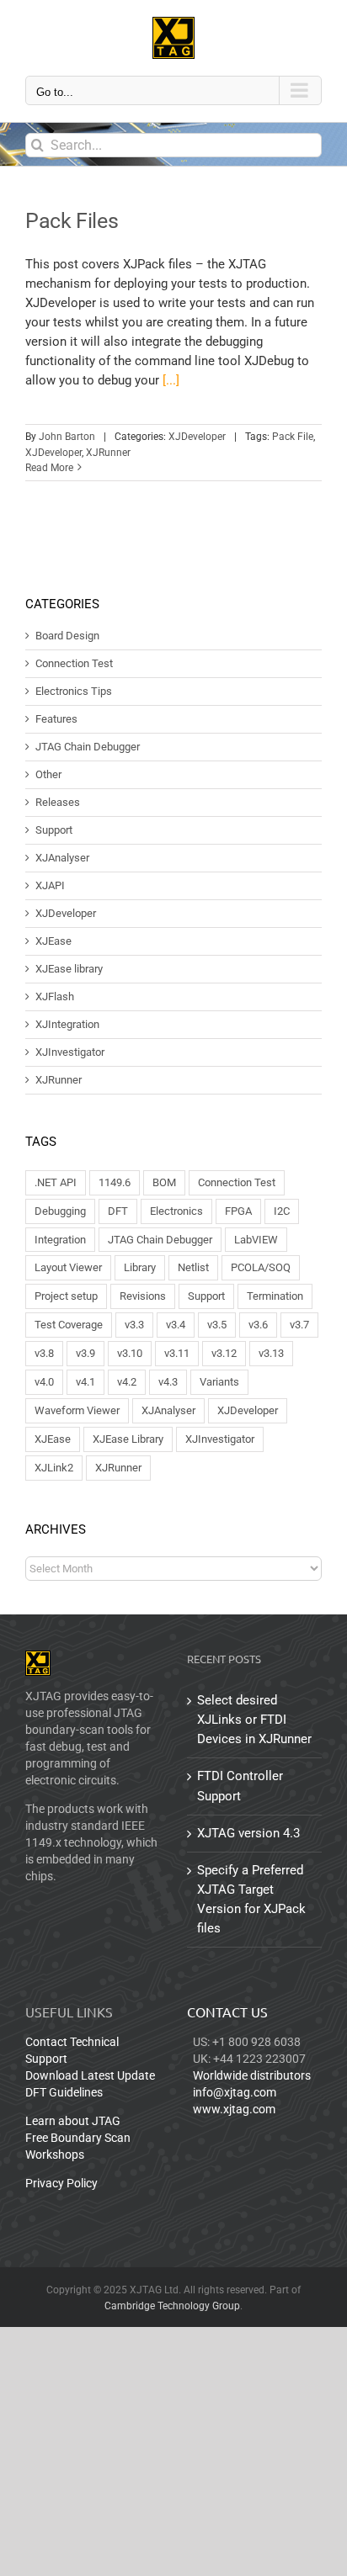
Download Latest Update (90, 2075)
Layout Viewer (68, 1267)
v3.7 (299, 1325)
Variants (219, 1382)
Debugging (60, 1211)
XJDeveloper (197, 437)
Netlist (193, 1267)
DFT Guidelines (64, 2092)
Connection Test (74, 664)
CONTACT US (227, 2012)
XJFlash (55, 997)
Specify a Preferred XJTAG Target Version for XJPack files (251, 1899)
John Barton (67, 437)
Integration (60, 1240)
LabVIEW (256, 1240)
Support (54, 830)
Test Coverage (69, 1325)
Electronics (176, 1211)
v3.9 (85, 1353)
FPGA (238, 1211)
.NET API (56, 1182)
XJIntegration (67, 1025)
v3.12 (224, 1353)
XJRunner (108, 453)
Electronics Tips (74, 692)
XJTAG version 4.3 (248, 1833)
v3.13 (271, 1353)
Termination (275, 1296)
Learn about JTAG (73, 2121)
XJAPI (50, 886)
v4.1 (85, 1382)
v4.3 (168, 1382)
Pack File (293, 437)
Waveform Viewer (77, 1410)
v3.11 (177, 1353)
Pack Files (72, 221)
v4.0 (44, 1382)
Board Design (67, 636)
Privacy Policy (61, 2183)
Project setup (66, 1296)
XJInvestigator (70, 1052)
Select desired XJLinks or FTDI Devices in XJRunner (254, 1720)
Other (48, 775)
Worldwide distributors (252, 2075)
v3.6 (258, 1325)
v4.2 (127, 1382)
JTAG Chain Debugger (88, 747)
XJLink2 (54, 1468)
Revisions (143, 1296)
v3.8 (44, 1353)
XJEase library (69, 969)
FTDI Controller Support (240, 1786)
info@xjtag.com (235, 2092)
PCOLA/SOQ (261, 1267)
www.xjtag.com (234, 2109)
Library (140, 1267)
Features (56, 719)
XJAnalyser (62, 858)
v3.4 (176, 1325)
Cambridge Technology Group (172, 2306)
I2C (282, 1211)
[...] (171, 380)
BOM (164, 1182)
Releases (58, 803)
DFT (118, 1211)
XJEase (53, 941)
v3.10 (130, 1353)
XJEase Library (128, 1439)
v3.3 (134, 1325)
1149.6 (115, 1182)
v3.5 (217, 1325)
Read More (49, 468)
